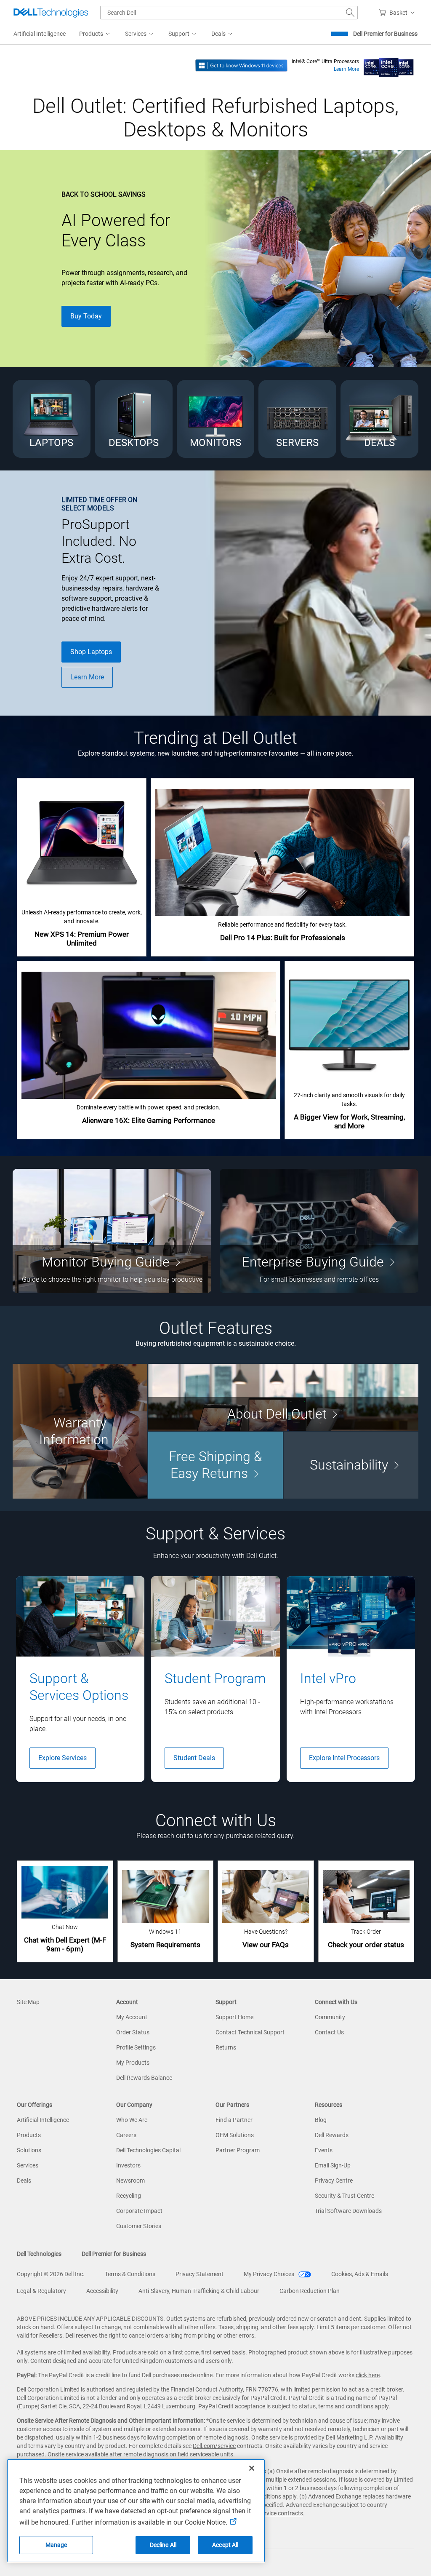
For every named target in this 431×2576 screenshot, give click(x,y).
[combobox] (229, 13)
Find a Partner (234, 2120)
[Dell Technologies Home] (51, 13)
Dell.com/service (214, 2446)
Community (330, 2017)
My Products (133, 2063)
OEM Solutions (235, 2135)
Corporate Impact (139, 2211)
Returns (226, 2047)
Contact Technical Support (250, 2032)
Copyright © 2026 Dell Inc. (51, 2274)
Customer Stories (139, 2226)
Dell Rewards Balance (144, 2078)
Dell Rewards (332, 2135)
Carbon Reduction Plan (310, 2291)
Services (28, 2165)
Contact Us (329, 2032)
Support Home (234, 2017)
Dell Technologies (39, 2254)
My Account (132, 2017)
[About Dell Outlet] (283, 1397)
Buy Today (86, 316)
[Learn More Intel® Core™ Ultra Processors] (389, 65)
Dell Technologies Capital (148, 2150)
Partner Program (238, 2150)
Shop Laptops (91, 652)
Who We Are (132, 2120)
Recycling (129, 2196)
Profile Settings (136, 2047)
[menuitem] (95, 34)
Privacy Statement (200, 2274)
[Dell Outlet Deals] (379, 419)
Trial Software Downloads (348, 2211)
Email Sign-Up (333, 2165)
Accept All (225, 2545)
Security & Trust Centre (345, 2196)
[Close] (252, 2468)
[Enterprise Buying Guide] (319, 1231)
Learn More (346, 69)
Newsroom (130, 2181)
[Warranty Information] (80, 1431)
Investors (128, 2165)
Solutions (29, 2150)
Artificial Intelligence (43, 2120)
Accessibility (102, 2291)
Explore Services (63, 1758)
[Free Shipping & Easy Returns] (215, 1465)
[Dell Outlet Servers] (297, 419)
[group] (80, 1679)
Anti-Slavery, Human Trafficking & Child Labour (199, 2291)
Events (324, 2150)
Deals (24, 2181)
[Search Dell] (350, 13)
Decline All (163, 2545)
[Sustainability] (351, 1465)
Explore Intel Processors (344, 1758)
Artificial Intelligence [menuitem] (40, 34)
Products (29, 2135)
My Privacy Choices (270, 2274)
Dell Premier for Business (385, 34)
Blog (321, 2120)
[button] (398, 13)
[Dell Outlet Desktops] (134, 419)
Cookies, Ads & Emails (360, 2274)
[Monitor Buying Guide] (112, 1231)
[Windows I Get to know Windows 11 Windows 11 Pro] (241, 65)
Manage (56, 2545)
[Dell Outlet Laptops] (52, 419)
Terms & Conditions (130, 2274)
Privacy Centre (334, 2181)
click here (368, 2375)
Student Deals (194, 1758)
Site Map (28, 2002)
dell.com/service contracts (269, 2513)
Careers (126, 2135)
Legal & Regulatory (41, 2291)
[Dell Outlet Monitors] (216, 419)
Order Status (133, 2032)
